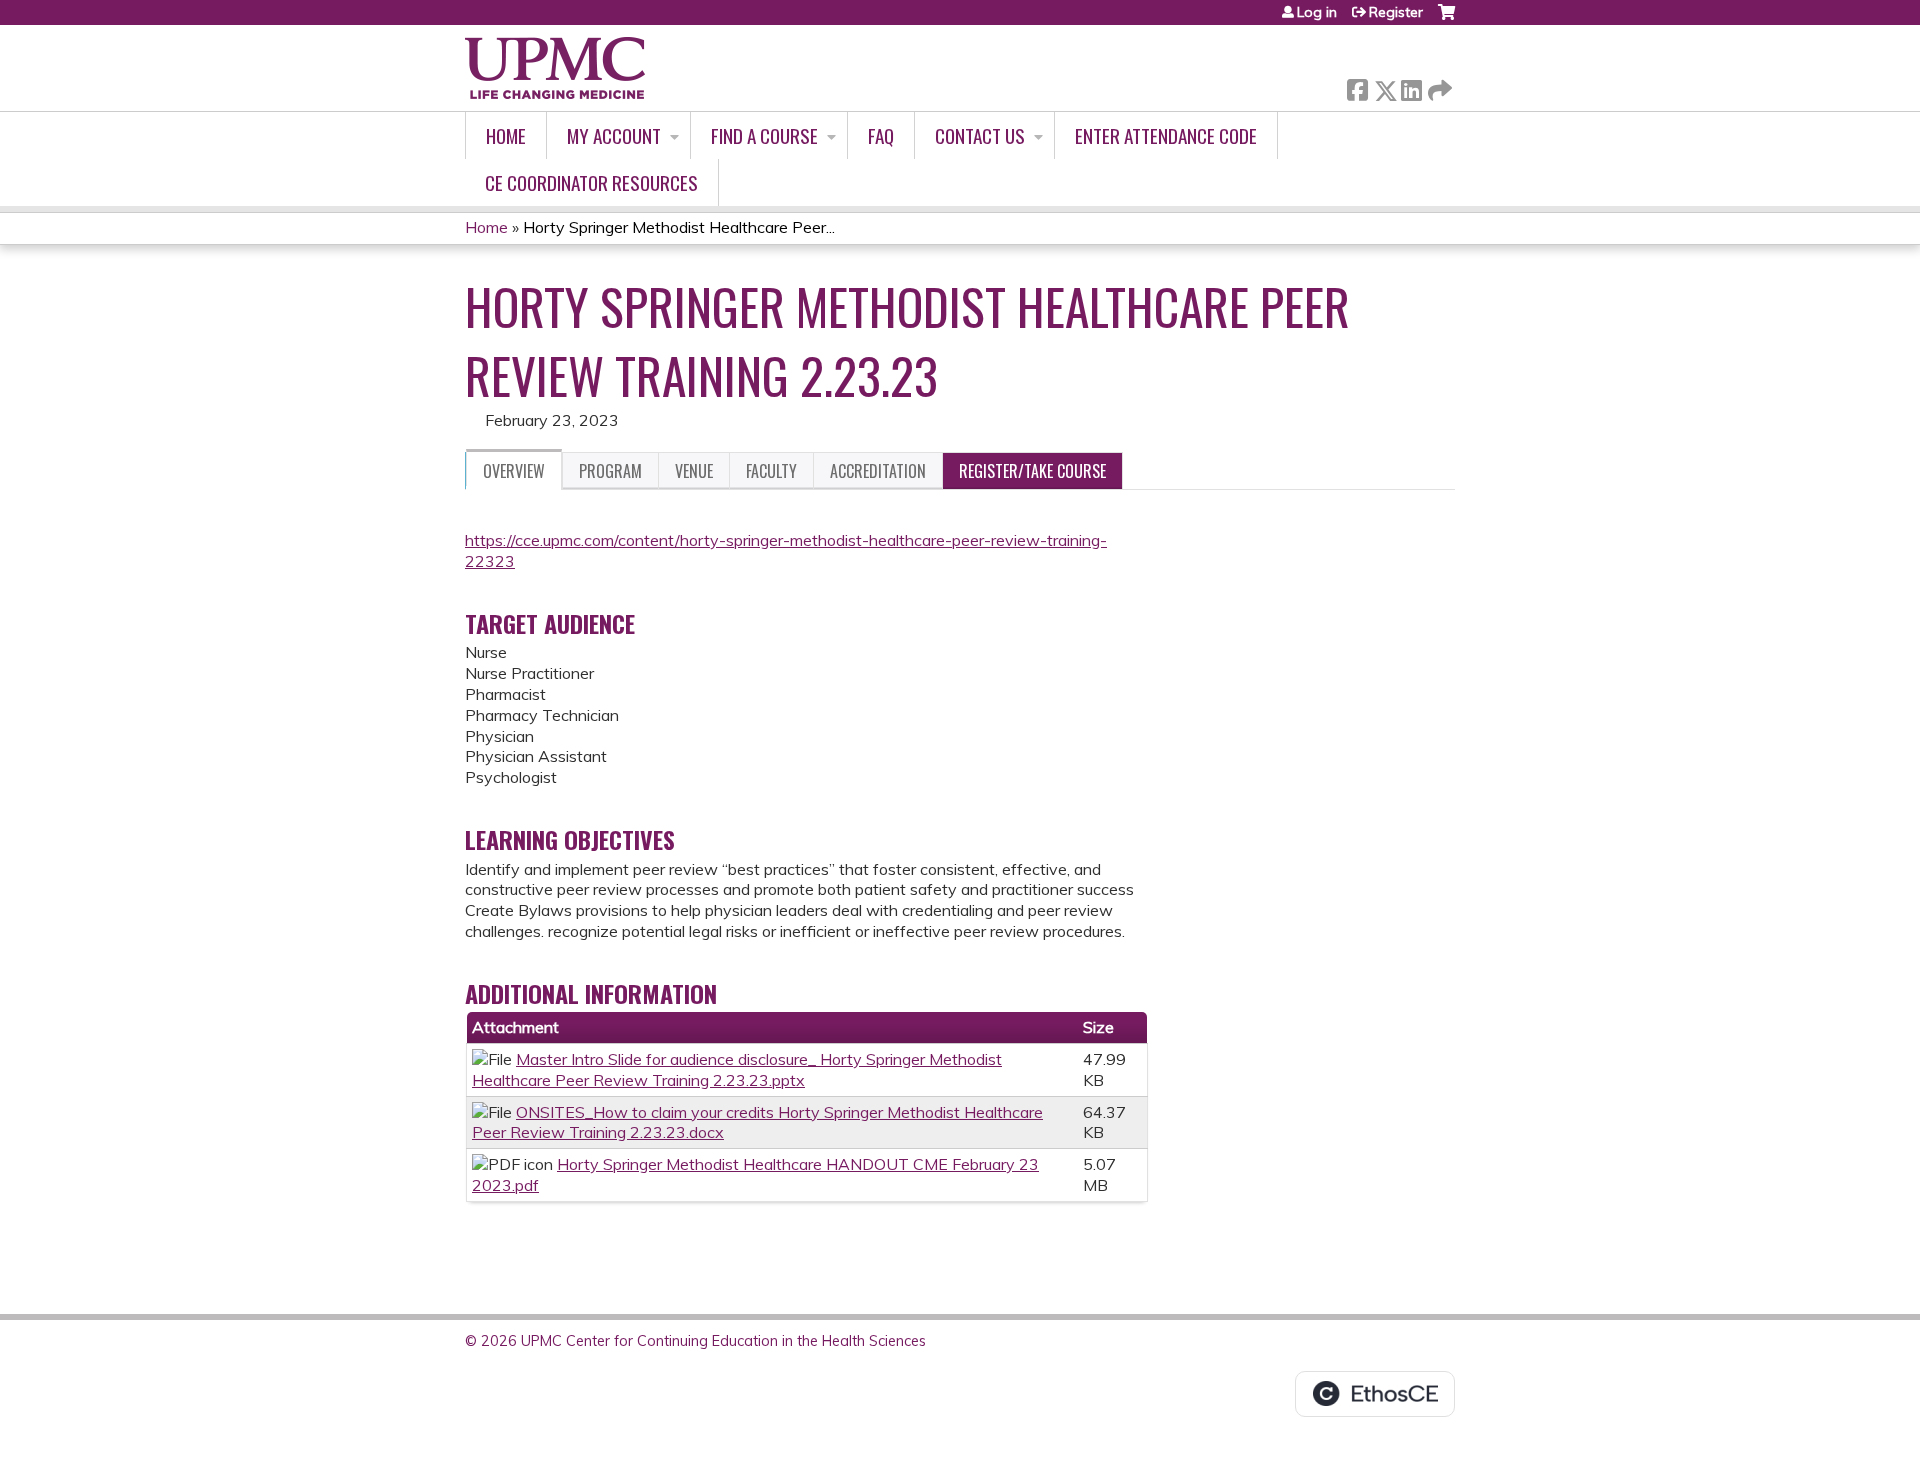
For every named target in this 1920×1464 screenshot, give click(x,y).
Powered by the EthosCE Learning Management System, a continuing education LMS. (1375, 1394)
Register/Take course (1032, 471)
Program (610, 471)
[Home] (555, 68)
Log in (1317, 12)
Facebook (1357, 86)
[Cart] (1446, 19)
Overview (514, 471)
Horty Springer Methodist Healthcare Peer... (679, 227)
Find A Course (764, 135)
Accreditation (878, 471)
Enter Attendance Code (1166, 135)
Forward (1438, 85)
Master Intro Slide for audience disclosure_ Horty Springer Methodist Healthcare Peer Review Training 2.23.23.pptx (737, 1069)
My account (614, 135)
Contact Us (980, 135)
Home (506, 135)
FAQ (881, 135)
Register (1396, 12)
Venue (694, 471)
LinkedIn (1411, 86)
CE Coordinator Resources (591, 182)
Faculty (771, 471)
